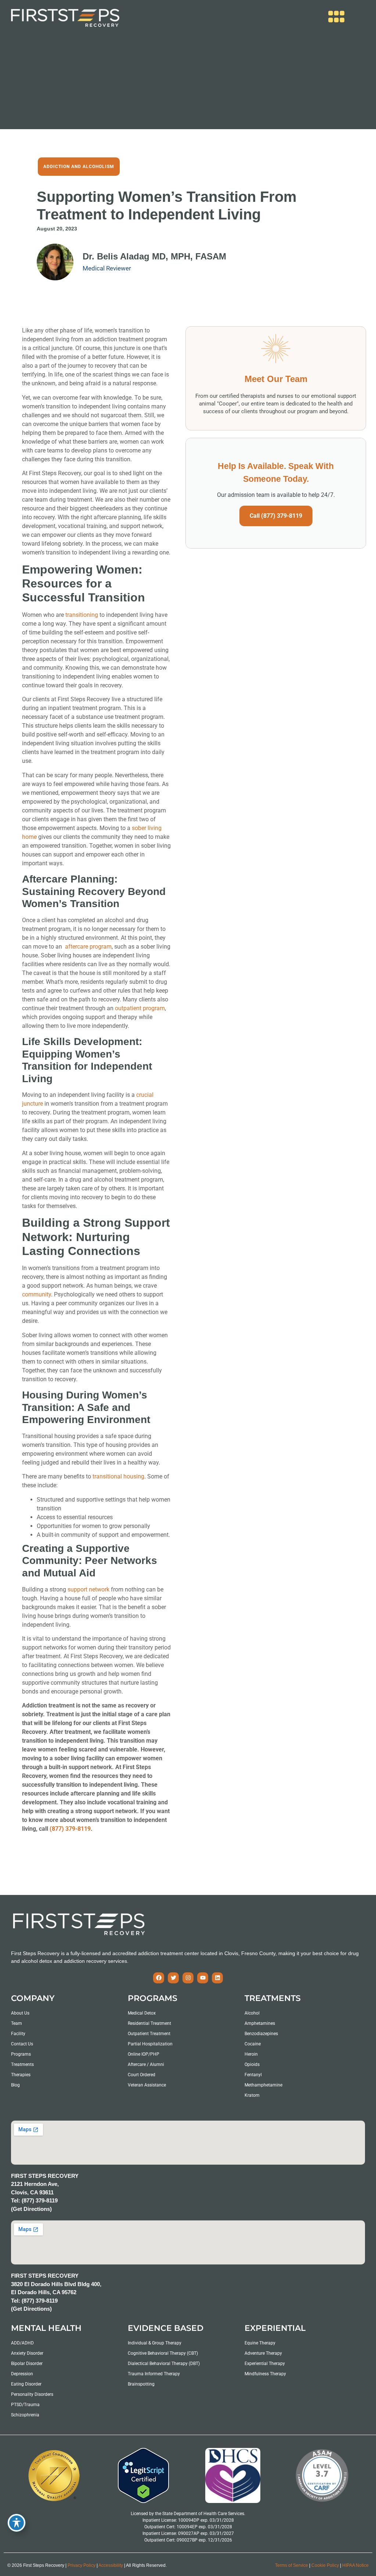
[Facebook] (159, 1978)
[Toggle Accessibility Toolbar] (17, 2523)
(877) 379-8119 (70, 1829)
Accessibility (111, 2565)
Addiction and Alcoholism (79, 167)
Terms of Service (292, 2565)
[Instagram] (188, 1978)
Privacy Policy (82, 2565)
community (37, 1294)
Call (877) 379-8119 (276, 516)
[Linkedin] (217, 1978)
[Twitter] (173, 1978)
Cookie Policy (325, 2565)
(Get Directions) (31, 2209)
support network (88, 1589)
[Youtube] (203, 1978)
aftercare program (88, 947)
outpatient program (140, 1008)
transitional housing (118, 1476)
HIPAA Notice (355, 2565)
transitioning (82, 615)
